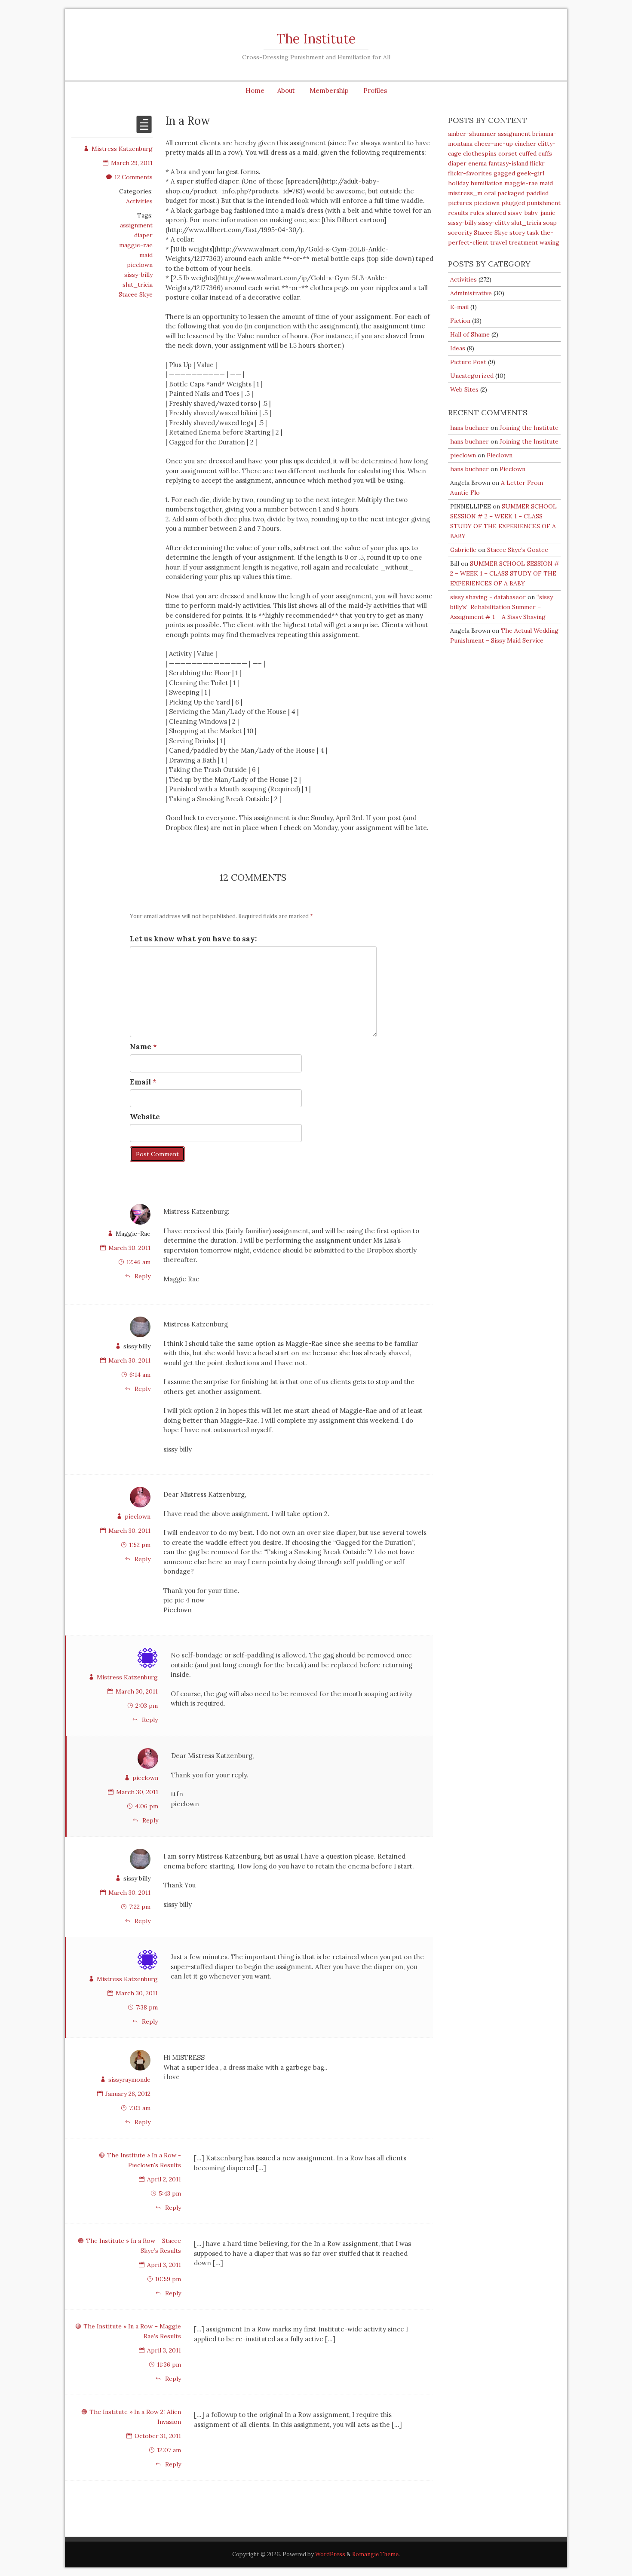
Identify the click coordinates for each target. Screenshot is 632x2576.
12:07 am (169, 2450)
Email (140, 1082)
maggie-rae (136, 245)
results (458, 213)
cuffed (528, 153)
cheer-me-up (494, 144)
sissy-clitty (494, 223)
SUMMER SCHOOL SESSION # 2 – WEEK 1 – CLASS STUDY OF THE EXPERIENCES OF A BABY (505, 573)
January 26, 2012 (128, 2094)
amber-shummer (472, 134)
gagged (504, 173)
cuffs (545, 153)
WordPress (330, 2554)
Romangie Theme (375, 2554)
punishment (544, 203)
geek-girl (531, 173)
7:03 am (140, 2108)
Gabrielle (463, 550)
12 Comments (133, 177)
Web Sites (464, 389)
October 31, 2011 (158, 2436)
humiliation (486, 183)
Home (255, 90)
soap (550, 223)
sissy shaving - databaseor (488, 597)
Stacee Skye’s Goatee (518, 550)
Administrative (471, 293)
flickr (537, 163)
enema (477, 163)
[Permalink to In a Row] (144, 130)
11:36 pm (169, 2365)
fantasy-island (508, 163)
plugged (513, 203)
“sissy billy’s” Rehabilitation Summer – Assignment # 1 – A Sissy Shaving (502, 607)
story (517, 233)
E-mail (459, 307)
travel (499, 242)
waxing (549, 242)
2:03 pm (147, 1706)
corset (508, 153)
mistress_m (465, 193)
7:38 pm (147, 2007)
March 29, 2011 (132, 163)
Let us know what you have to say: (193, 939)
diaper (143, 235)
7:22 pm (140, 1907)
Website (145, 1117)
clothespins (480, 153)
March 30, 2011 (129, 1248)
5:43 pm (170, 2193)
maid (146, 255)
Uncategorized (472, 376)
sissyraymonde (129, 2080)
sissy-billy (138, 275)
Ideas (458, 348)
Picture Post (468, 362)
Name (141, 1047)
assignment (136, 225)
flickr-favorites (470, 173)
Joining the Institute (529, 428)
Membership (329, 90)
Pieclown (500, 455)
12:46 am (138, 1262)
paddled (537, 193)
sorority (460, 233)
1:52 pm (140, 1545)
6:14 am (140, 1375)
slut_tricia (138, 285)
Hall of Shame (470, 334)
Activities (139, 201)
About (286, 90)
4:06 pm (147, 1806)
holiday (458, 183)
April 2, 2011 (164, 2179)
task (533, 233)
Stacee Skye (136, 294)
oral (490, 193)
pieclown (140, 265)
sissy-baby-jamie (532, 213)
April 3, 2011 (164, 2265)
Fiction (460, 321)
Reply (142, 1276)
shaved (496, 213)
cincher (525, 144)
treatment (523, 242)
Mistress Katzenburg (122, 149)
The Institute (316, 39)
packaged (511, 193)
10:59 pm (168, 2279)
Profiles (375, 90)
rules (477, 213)
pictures (460, 203)
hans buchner (469, 428)
